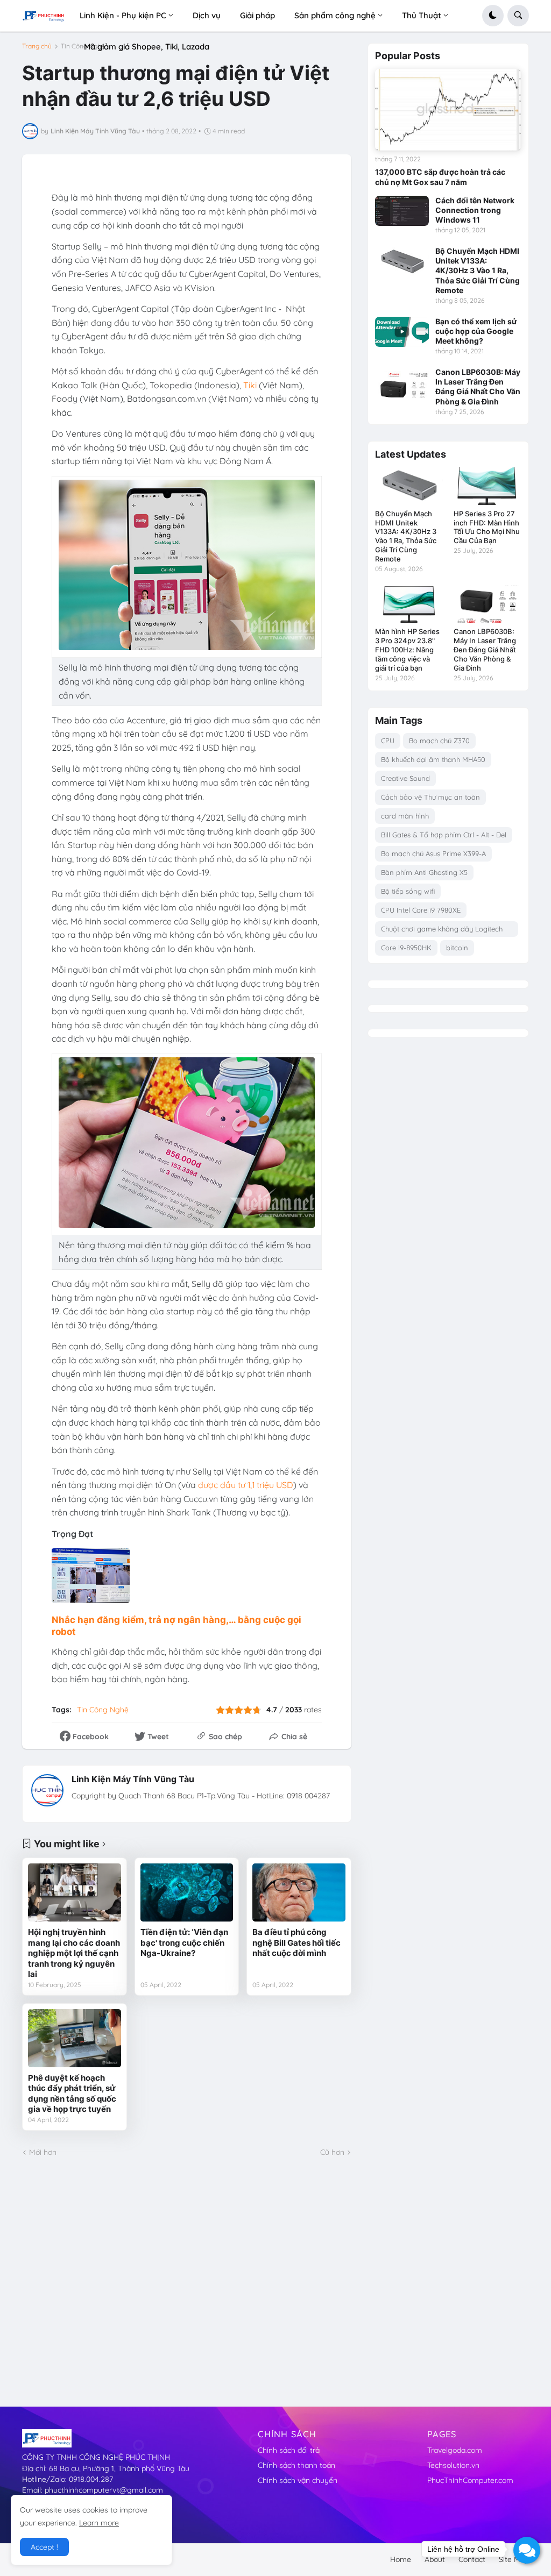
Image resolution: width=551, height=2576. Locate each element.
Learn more (99, 2523)
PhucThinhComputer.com (470, 2480)
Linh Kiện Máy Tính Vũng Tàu (133, 1779)
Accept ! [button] (44, 2547)
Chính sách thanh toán (296, 2465)
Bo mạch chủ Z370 (439, 741)
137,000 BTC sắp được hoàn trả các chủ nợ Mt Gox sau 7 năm (440, 177)
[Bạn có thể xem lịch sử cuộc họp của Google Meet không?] (402, 332)
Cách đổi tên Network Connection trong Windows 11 (475, 210)
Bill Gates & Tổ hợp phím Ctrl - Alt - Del (444, 835)
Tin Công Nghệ (103, 1710)
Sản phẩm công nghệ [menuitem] (335, 15)
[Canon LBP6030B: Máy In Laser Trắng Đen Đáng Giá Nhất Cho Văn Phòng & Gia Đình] (402, 382)
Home (401, 2559)
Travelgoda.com (455, 2450)
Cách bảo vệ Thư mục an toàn (430, 797)
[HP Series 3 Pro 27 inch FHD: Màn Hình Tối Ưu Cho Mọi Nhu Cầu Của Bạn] (487, 486)
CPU (388, 741)
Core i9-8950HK (406, 948)
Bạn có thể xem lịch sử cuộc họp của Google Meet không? (476, 331)
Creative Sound (405, 778)
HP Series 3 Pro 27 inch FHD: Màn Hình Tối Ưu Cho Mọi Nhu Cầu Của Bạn (487, 527)
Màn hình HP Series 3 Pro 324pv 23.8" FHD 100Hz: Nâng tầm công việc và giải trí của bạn (407, 650)
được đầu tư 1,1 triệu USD (246, 1485)
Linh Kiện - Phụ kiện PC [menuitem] (123, 15)
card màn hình (405, 816)
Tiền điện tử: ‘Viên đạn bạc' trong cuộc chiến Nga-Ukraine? (184, 1942)
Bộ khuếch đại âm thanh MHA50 (433, 759)
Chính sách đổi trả (289, 2450)
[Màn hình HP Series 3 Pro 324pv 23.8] (409, 604)
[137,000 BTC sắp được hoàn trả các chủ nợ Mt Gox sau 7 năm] (448, 110)
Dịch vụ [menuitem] (207, 15)
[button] (493, 16)
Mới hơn (43, 2152)
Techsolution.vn (453, 2465)
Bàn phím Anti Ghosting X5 (424, 872)
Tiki (250, 385)
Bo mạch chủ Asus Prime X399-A (433, 853)
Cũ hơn (332, 2152)
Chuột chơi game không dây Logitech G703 (442, 931)
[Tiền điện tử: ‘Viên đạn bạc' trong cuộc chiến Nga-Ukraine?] (187, 1892)
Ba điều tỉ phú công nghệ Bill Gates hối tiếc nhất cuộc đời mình (296, 1942)
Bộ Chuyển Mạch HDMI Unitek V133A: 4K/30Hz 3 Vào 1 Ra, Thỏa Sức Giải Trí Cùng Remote (478, 271)
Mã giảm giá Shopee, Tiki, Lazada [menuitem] (147, 47)
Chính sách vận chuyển (298, 2480)
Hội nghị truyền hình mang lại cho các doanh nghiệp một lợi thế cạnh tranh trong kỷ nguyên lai (74, 1953)
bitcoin (457, 948)
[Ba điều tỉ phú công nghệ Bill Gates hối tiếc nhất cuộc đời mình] (299, 1892)
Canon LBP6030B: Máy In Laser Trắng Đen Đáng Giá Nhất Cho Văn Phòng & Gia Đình (478, 387)
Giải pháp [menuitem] (257, 15)
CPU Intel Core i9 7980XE (421, 910)
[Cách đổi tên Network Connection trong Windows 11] (402, 211)
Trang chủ (37, 46)
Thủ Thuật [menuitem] (422, 15)
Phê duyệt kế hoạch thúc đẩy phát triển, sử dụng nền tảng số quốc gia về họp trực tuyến (72, 2094)
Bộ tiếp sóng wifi (408, 891)
